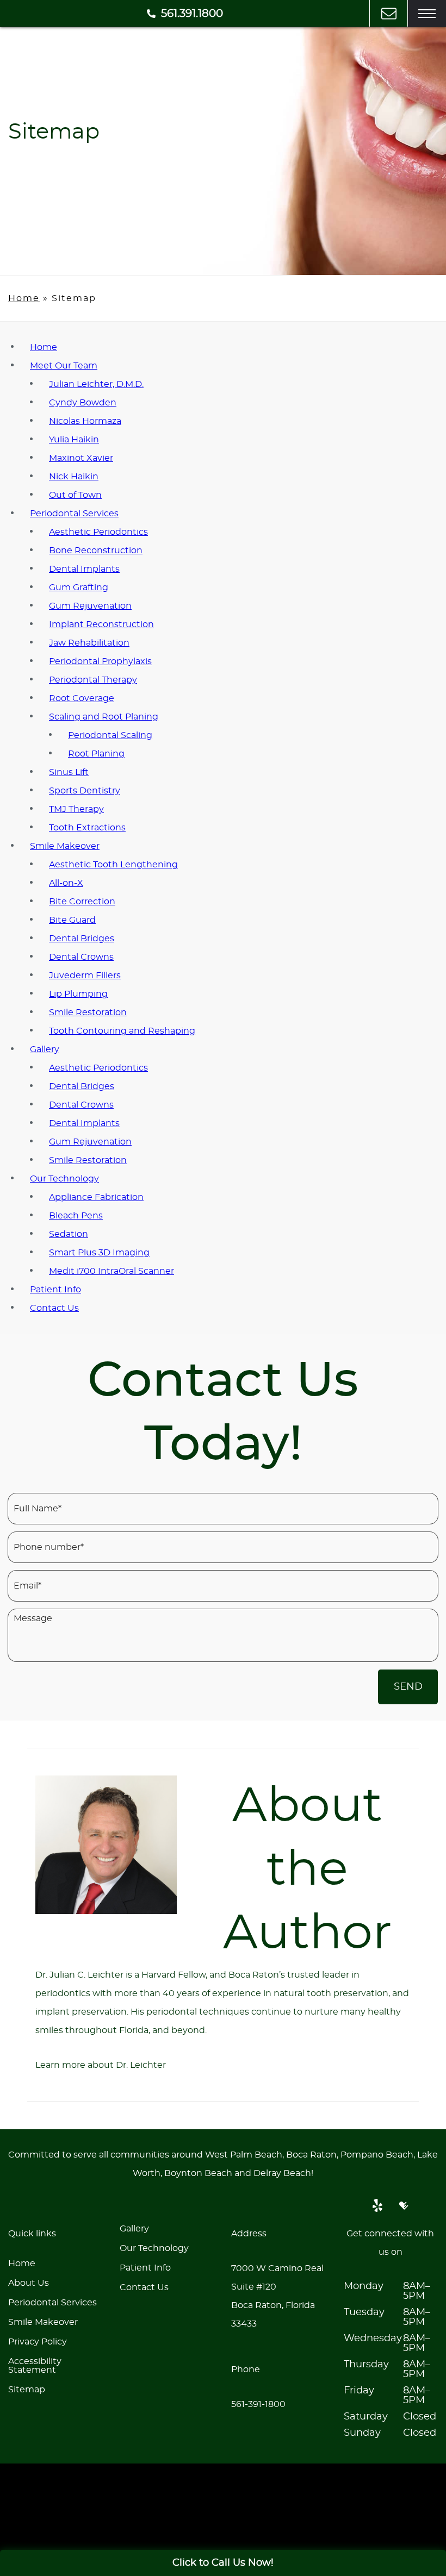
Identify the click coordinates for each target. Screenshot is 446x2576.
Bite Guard (72, 920)
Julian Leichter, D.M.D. (96, 384)
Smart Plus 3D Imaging (99, 1253)
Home (24, 298)
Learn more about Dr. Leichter (101, 2065)
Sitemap (27, 2390)
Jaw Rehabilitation (89, 643)
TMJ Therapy (76, 809)
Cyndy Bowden (83, 403)
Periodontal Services (74, 514)
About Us (29, 2283)
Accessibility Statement (35, 2366)
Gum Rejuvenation (90, 606)
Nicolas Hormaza (85, 421)
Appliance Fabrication (96, 1197)
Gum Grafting (79, 587)
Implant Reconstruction (101, 624)
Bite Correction (82, 902)
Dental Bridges (82, 939)
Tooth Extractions (87, 828)
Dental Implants (84, 569)
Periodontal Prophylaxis (100, 661)
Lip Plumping (78, 994)
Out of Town (75, 495)
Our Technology (64, 1179)
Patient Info (55, 1290)
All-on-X (66, 883)
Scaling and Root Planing (104, 717)
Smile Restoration (88, 1012)
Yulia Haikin (74, 440)
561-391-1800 (258, 2404)
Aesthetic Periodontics (98, 532)
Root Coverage (82, 698)
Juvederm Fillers (85, 976)
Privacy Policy (38, 2342)
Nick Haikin (74, 477)
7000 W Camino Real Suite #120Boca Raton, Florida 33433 (277, 2296)
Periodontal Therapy (93, 680)
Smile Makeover (65, 846)
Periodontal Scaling (110, 735)
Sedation (69, 1234)
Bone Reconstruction (96, 551)
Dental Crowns (81, 957)
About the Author (308, 1870)
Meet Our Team (64, 366)
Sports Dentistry (85, 791)
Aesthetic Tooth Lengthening (113, 865)
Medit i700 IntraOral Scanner (112, 1271)
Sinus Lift (69, 772)
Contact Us (54, 1308)
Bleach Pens (76, 1216)
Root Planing (96, 754)
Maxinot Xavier (81, 458)
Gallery (45, 1049)
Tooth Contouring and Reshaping (122, 1031)
